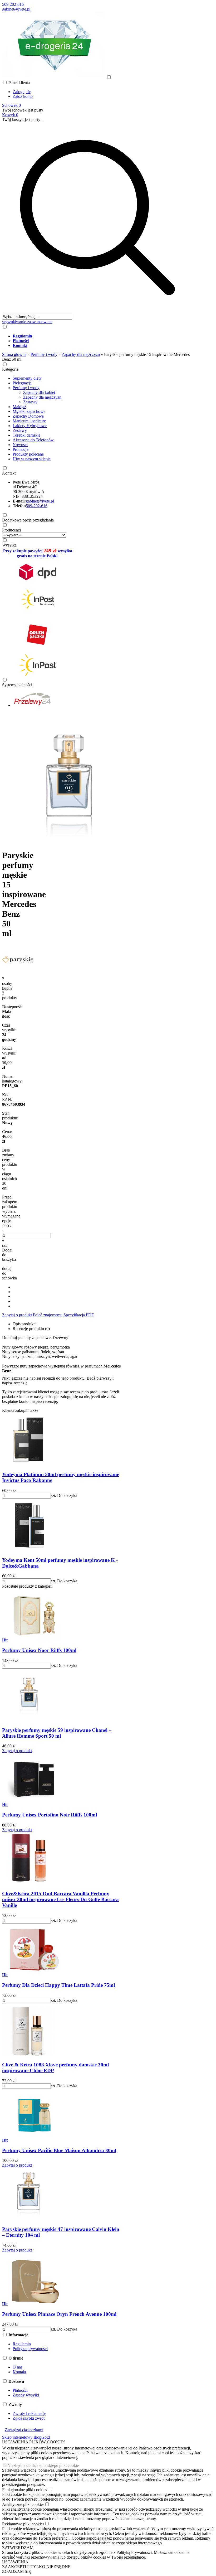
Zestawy (30, 402)
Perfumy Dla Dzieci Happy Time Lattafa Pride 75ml (58, 1985)
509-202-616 (13, 4)
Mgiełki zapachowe (29, 411)
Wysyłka (9, 545)
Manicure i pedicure (29, 421)
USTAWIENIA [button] (15, 2562)
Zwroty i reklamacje (29, 2413)
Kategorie (10, 369)
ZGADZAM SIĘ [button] (17, 2571)
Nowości (20, 445)
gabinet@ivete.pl (16, 9)
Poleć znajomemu (48, 1315)
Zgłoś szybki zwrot (29, 2418)
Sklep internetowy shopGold (26, 2437)
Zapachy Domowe (28, 416)
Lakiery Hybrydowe (30, 426)
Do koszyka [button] (67, 1495)
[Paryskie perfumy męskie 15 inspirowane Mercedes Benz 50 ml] (68, 842)
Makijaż (19, 407)
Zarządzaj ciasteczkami (24, 2430)
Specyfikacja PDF (79, 1315)
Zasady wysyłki (26, 2395)
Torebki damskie (26, 435)
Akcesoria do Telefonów (33, 440)
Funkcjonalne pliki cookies (24, 2490)
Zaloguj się (22, 92)
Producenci (11, 530)
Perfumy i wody (26, 388)
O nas (18, 2367)
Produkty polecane (28, 454)
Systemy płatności (17, 685)
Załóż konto (23, 96)
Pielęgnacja (22, 383)
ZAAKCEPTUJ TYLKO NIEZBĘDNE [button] (36, 2567)
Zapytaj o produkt (17, 1315)
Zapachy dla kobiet (39, 392)
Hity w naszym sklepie (32, 459)
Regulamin (22, 2344)
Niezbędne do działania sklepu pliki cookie (43, 2465)
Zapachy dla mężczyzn (42, 397)
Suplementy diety (27, 378)
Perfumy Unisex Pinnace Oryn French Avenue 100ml (59, 2314)
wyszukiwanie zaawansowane (27, 322)
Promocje (21, 449)
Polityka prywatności (30, 2349)
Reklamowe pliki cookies (23, 2524)
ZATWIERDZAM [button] (18, 2548)
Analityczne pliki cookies (23, 2504)
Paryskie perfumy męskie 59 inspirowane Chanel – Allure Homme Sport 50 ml (57, 1733)
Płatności (20, 2390)
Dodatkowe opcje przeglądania (28, 520)
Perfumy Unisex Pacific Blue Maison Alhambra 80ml (59, 2150)
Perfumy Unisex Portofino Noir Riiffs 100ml (50, 1815)
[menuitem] (103, 336)
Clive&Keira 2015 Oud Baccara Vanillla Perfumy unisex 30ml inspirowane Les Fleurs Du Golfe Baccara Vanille (60, 1899)
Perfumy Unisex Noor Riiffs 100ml (39, 1650)
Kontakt (9, 473)
